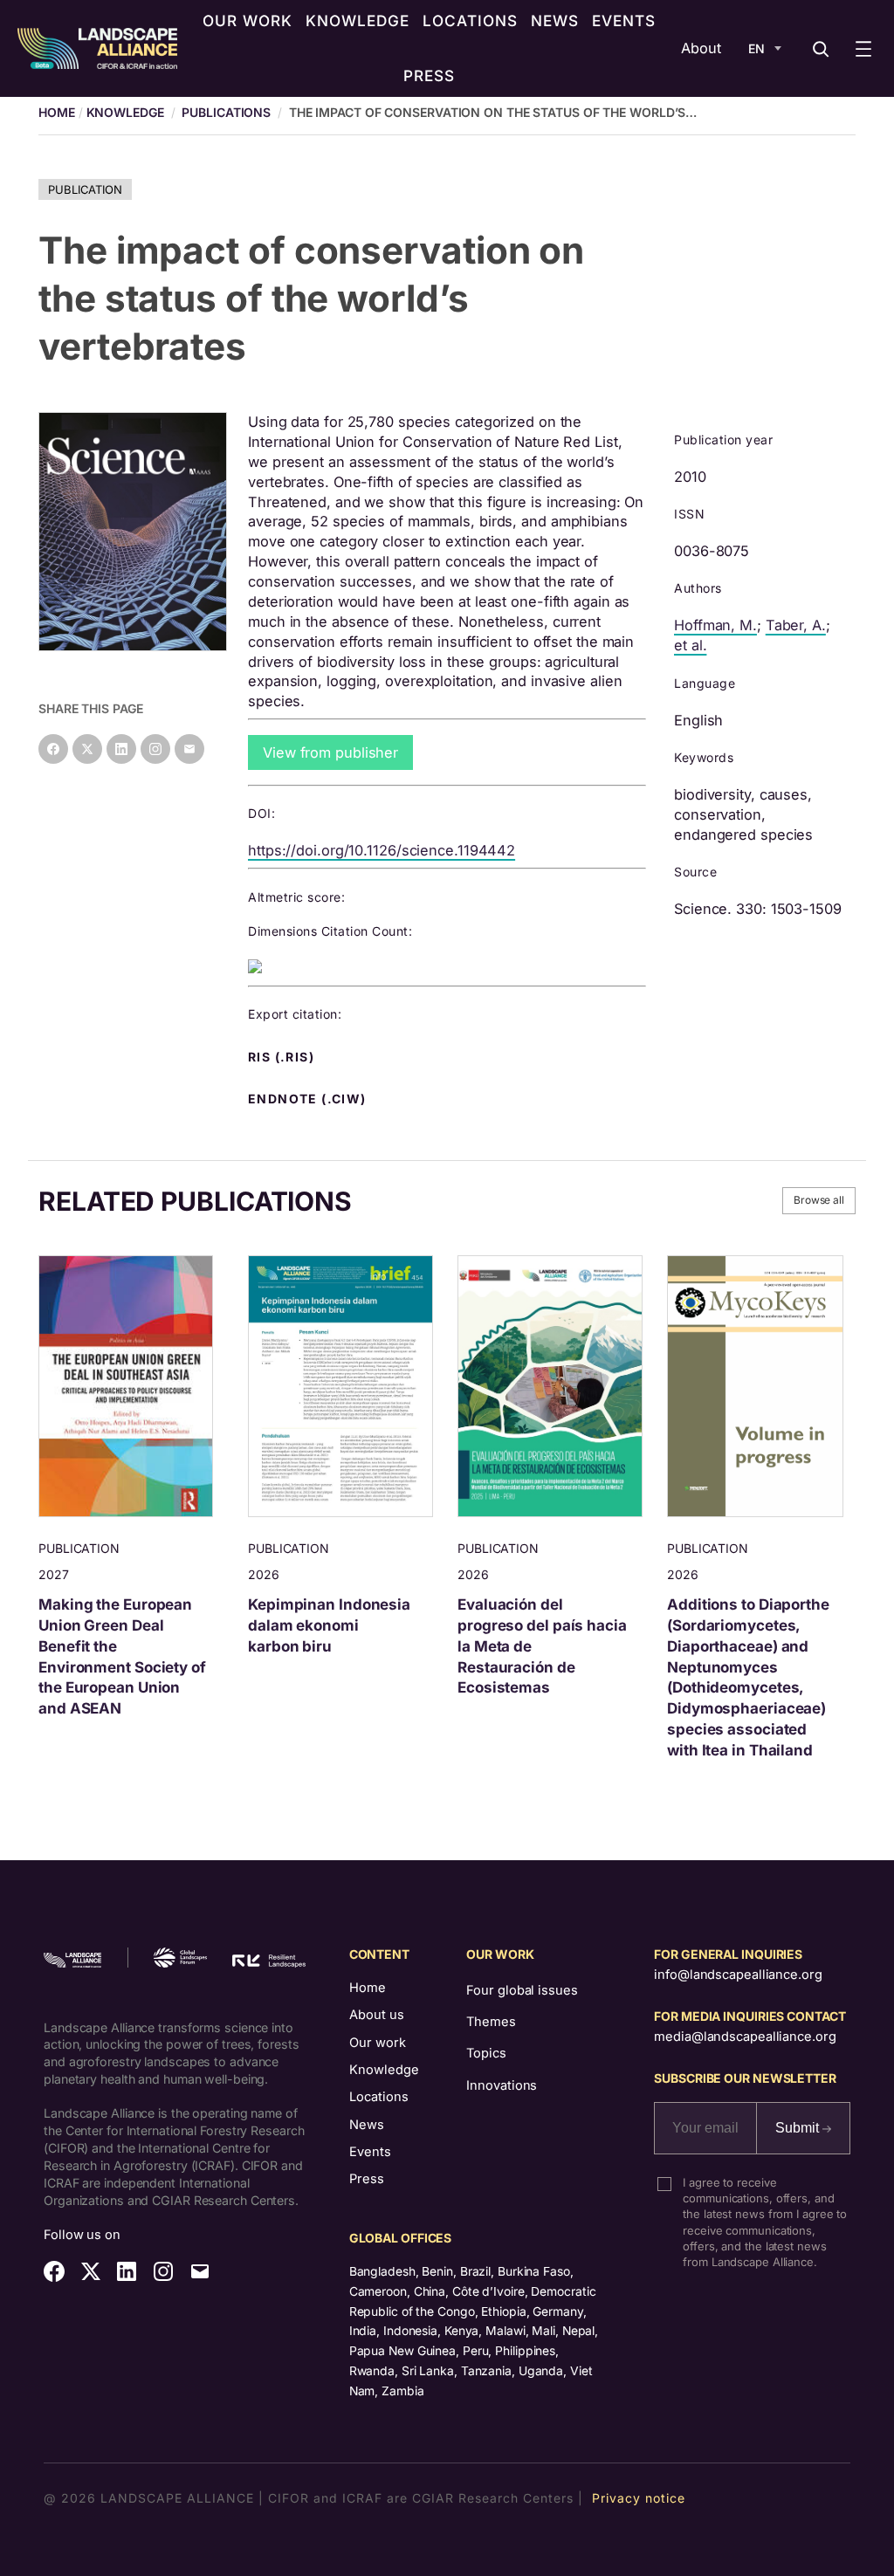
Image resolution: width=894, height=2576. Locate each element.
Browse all (819, 1200)
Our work (378, 2043)
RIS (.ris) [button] (283, 1057)
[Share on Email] (189, 749)
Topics (486, 2053)
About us (377, 2015)
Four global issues (522, 1990)
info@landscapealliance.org (738, 1975)
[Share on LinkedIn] (121, 749)
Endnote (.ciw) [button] (309, 1099)
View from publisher (330, 752)
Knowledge (125, 112)
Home (368, 1988)
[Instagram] (155, 749)
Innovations (502, 2085)
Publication (85, 189)
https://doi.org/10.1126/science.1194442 (382, 850)
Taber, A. (796, 625)
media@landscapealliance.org (745, 2037)
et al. (690, 645)
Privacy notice (639, 2498)
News (367, 2125)
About (701, 48)
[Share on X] (87, 749)
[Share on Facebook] (53, 749)
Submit (799, 2128)
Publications (226, 112)
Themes (491, 2022)
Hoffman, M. (715, 625)
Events (370, 2152)
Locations (379, 2097)
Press (367, 2179)
